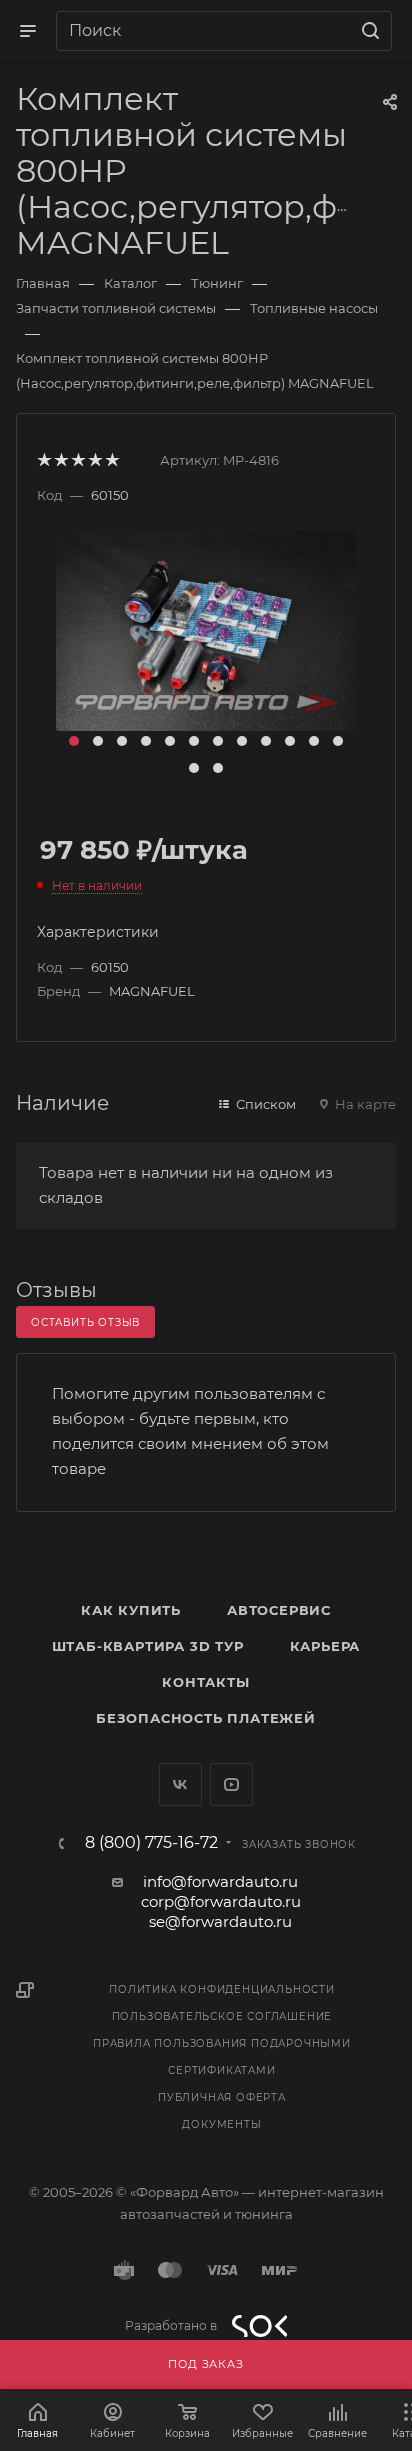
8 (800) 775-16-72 (151, 1843)
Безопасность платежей (206, 1718)
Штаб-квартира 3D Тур (148, 1646)
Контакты (205, 1682)
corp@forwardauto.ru (221, 1901)
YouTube (231, 1784)
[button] (74, 741)
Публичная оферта (222, 2097)
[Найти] (367, 31)
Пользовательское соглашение (222, 2016)
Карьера (325, 1646)
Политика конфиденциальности (222, 1989)
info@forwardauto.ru (220, 1881)
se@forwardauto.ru (220, 1921)
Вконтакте (180, 1784)
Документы (221, 2124)
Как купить (131, 1610)
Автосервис (279, 1610)
